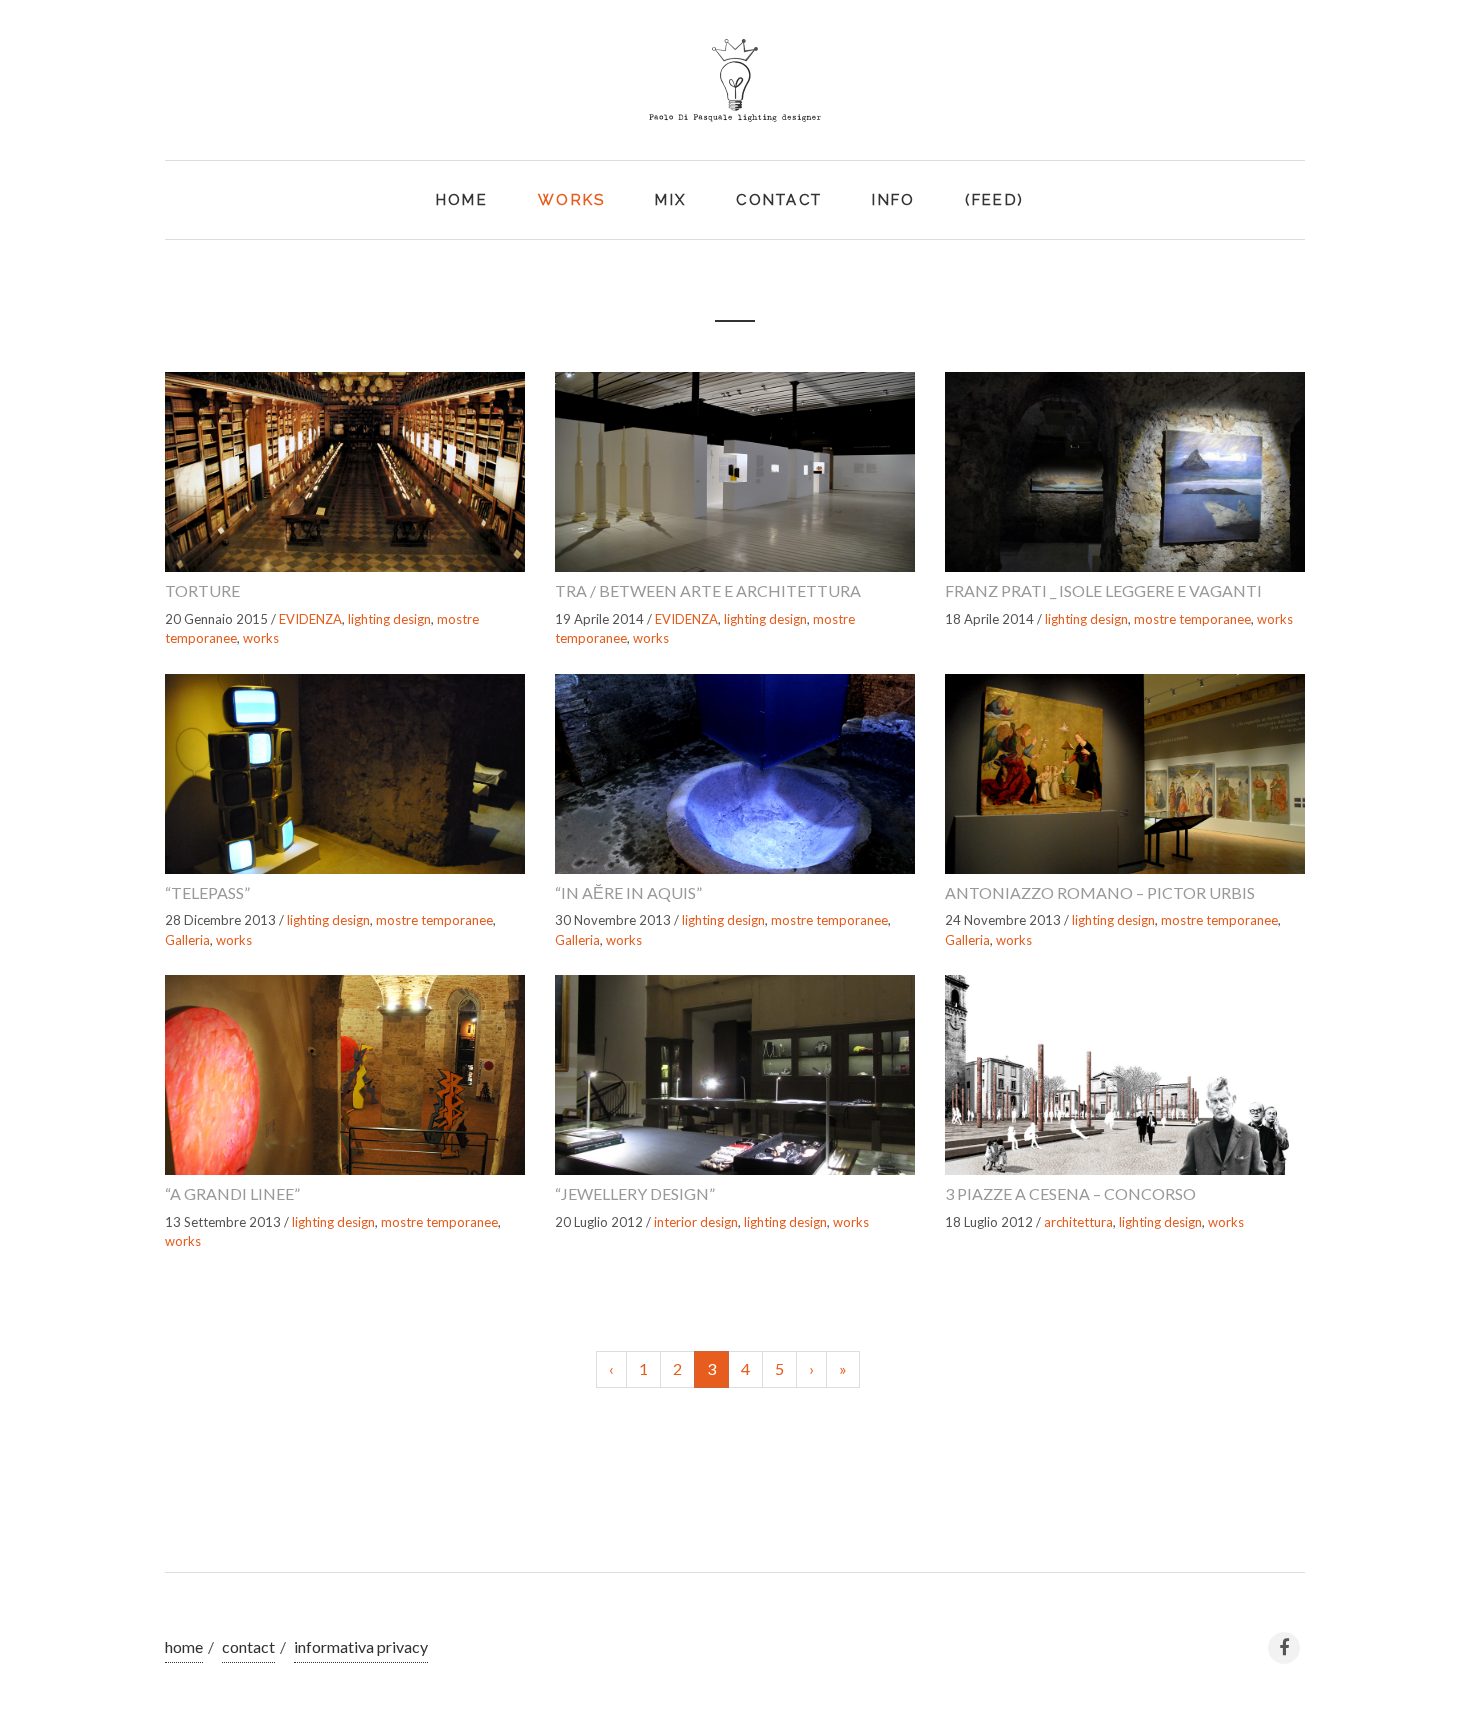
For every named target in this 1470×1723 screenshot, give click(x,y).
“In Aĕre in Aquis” (628, 892)
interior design (696, 1222)
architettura (1078, 1222)
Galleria (187, 940)
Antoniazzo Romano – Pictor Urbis (1100, 892)
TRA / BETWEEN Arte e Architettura (708, 590)
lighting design (389, 619)
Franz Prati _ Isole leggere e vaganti (1103, 590)
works (261, 638)
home (184, 1646)
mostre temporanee (1192, 619)
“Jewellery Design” (635, 1193)
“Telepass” (207, 892)
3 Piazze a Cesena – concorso (1070, 1193)
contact (248, 1646)
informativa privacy (361, 1646)
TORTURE (202, 590)
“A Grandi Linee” (232, 1193)
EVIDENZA (310, 619)
